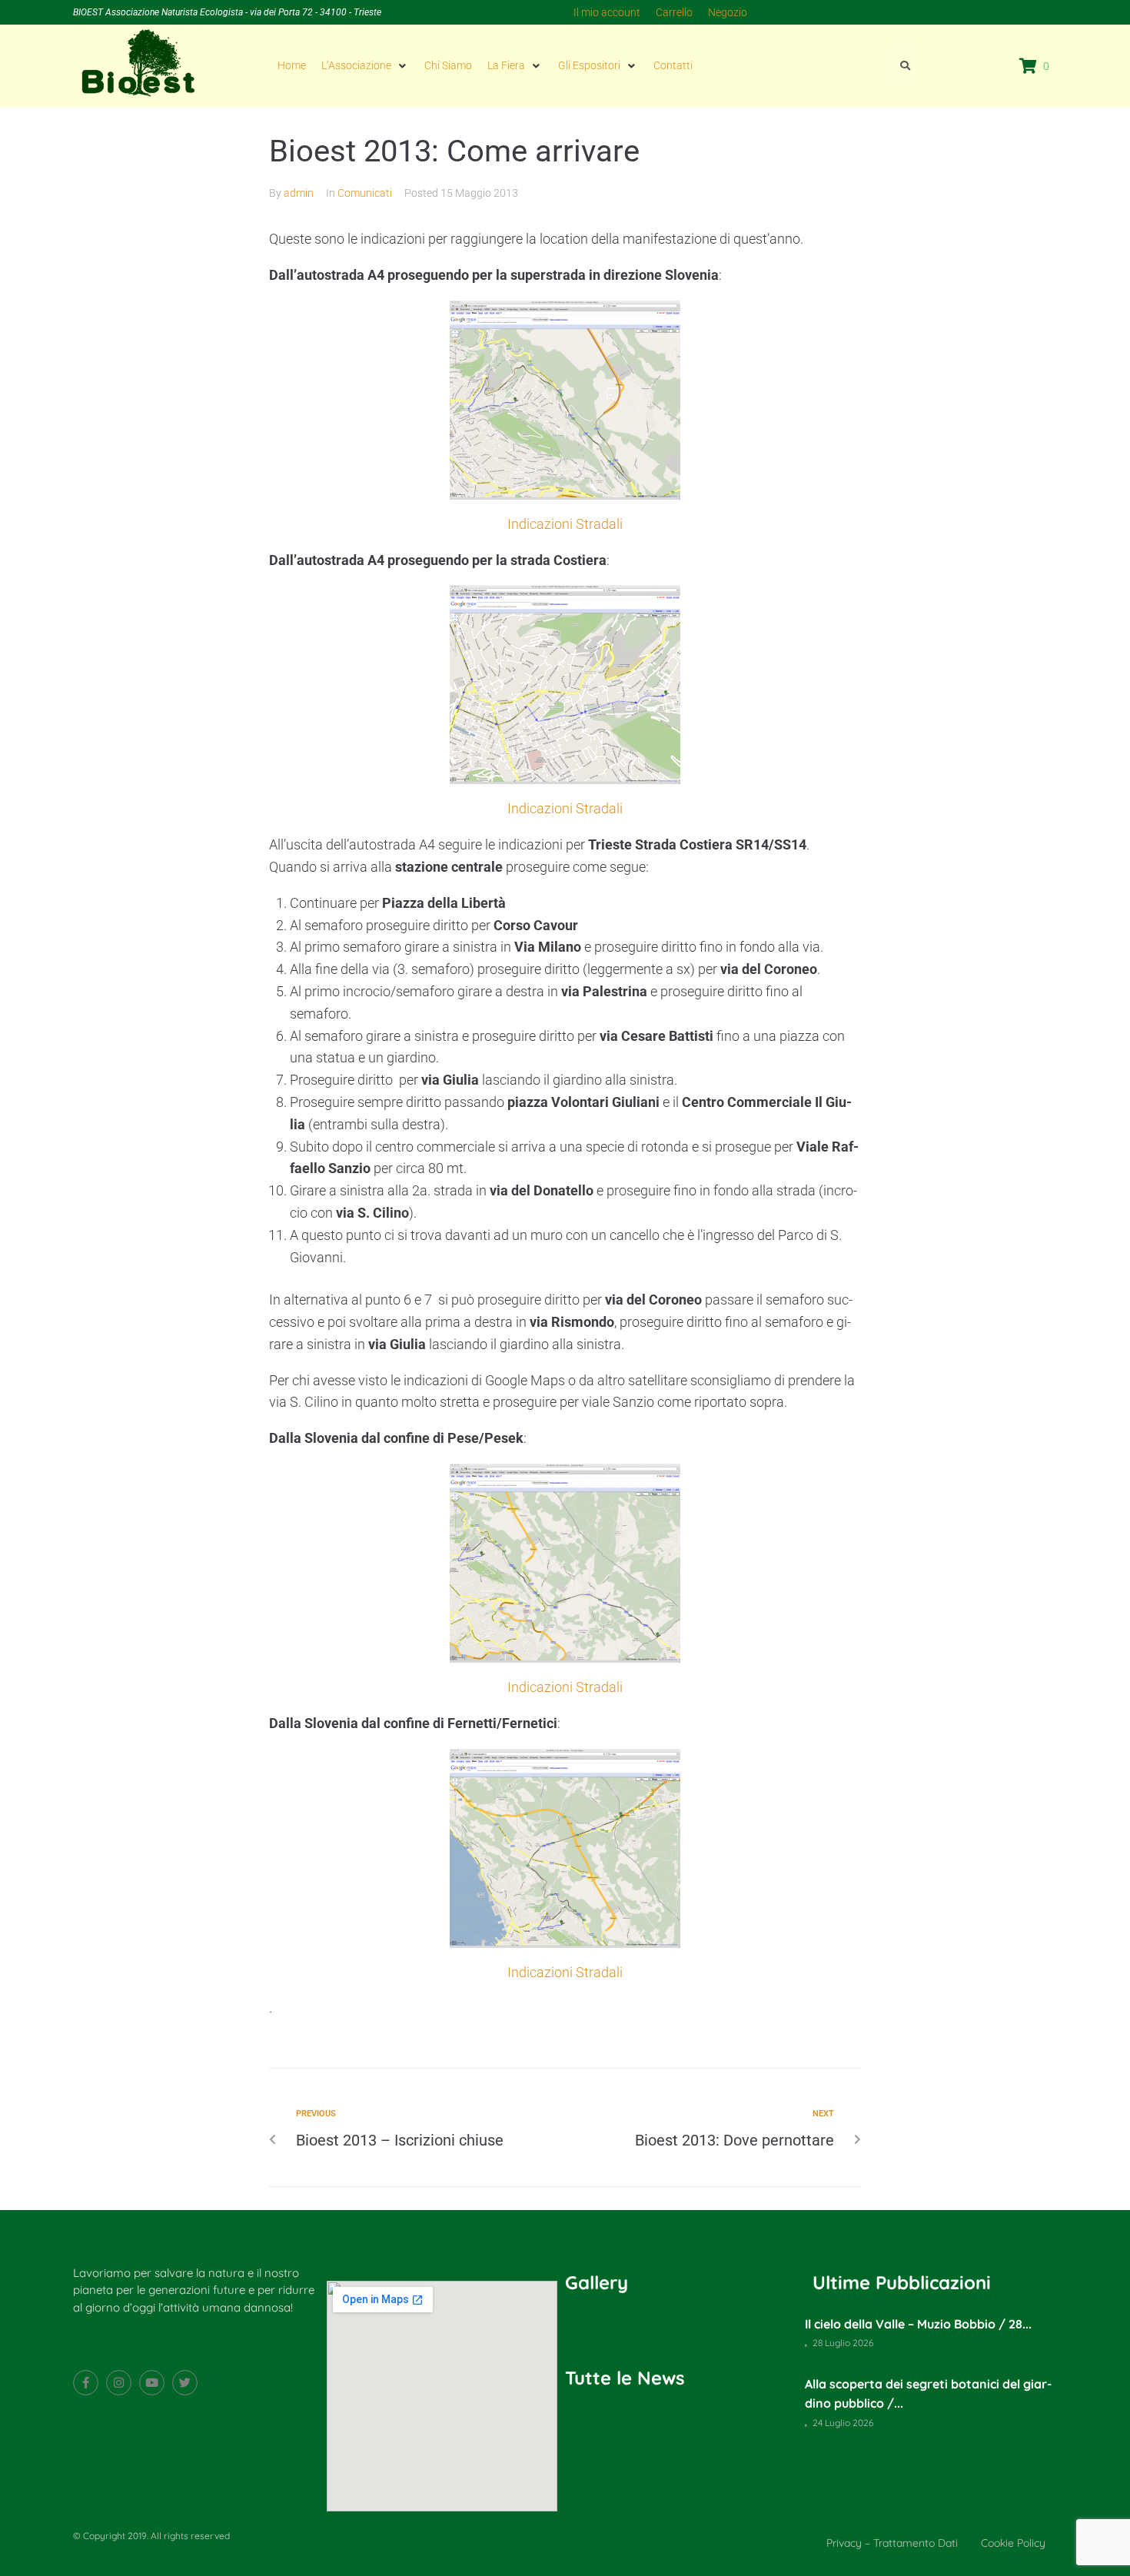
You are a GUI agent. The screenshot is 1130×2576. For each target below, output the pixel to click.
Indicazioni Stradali (565, 524)
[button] (365, 65)
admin (299, 193)
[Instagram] (119, 2383)
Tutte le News (625, 2378)
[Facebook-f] (86, 2383)
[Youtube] (152, 2383)
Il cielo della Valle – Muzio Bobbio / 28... (918, 2324)
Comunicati (365, 193)
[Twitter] (185, 2383)
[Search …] (902, 65)
